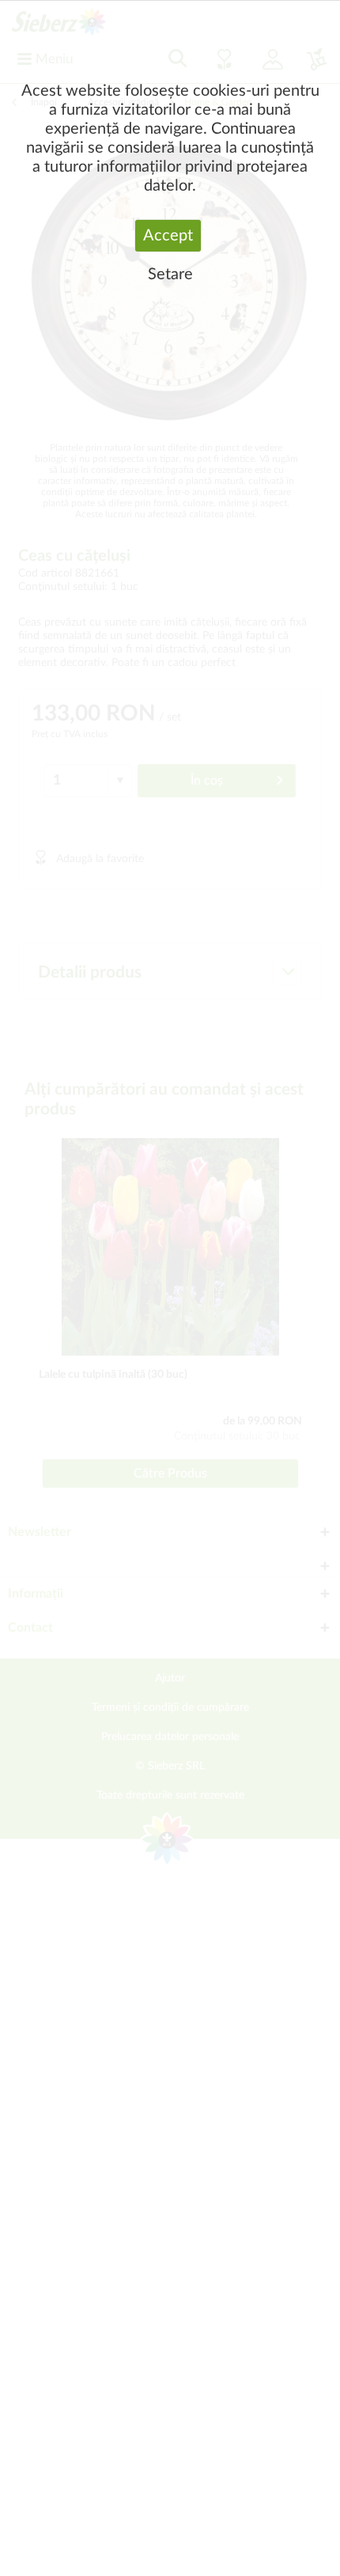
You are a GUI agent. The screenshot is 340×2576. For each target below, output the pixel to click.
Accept (168, 236)
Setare (170, 274)
